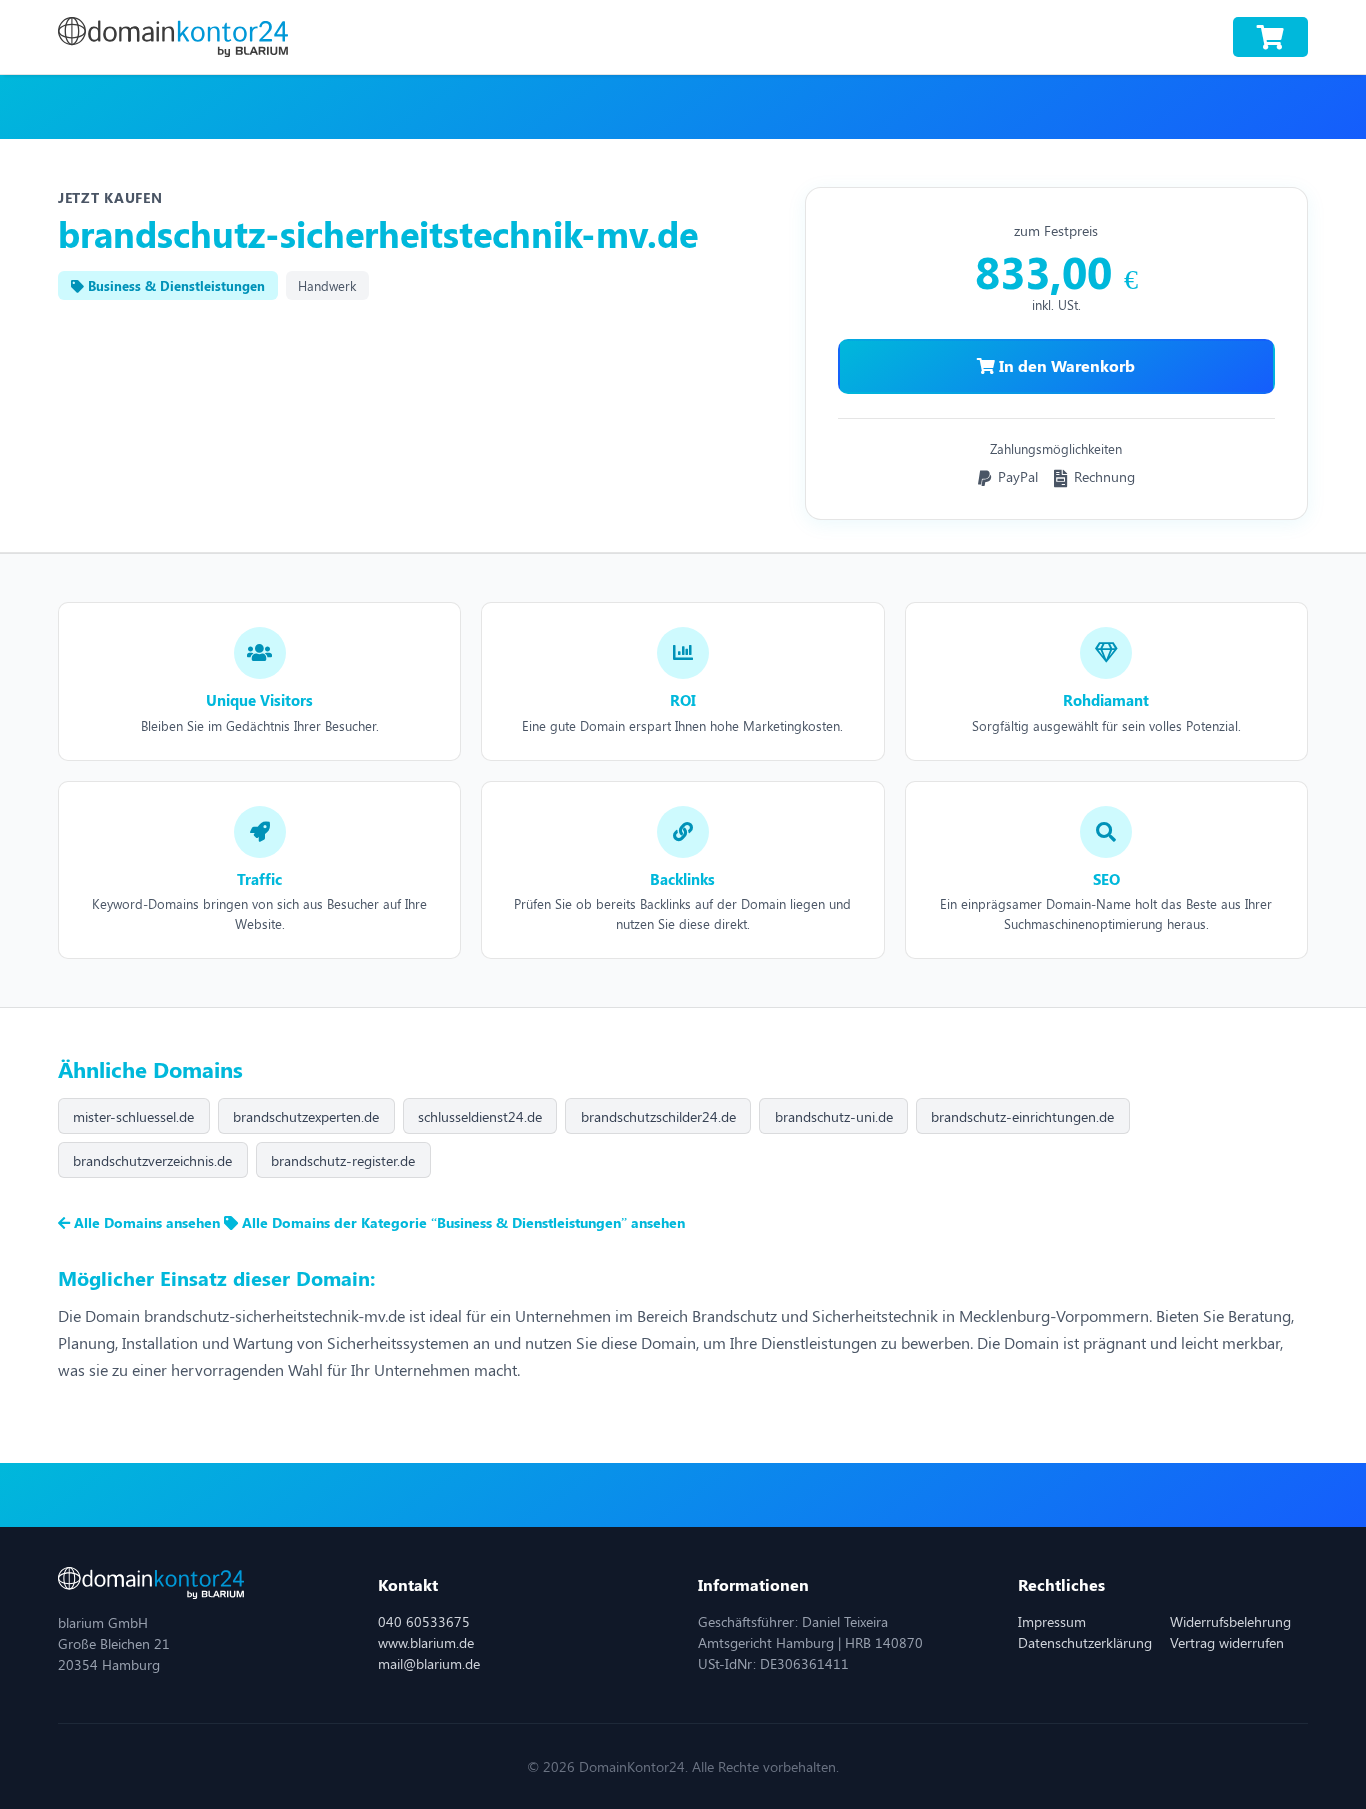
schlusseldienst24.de (480, 1116)
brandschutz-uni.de (834, 1116)
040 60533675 (424, 1621)
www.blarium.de (426, 1642)
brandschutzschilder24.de (658, 1116)
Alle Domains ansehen (147, 1222)
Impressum (1052, 1621)
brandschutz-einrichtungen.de (1022, 1116)
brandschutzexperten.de (306, 1116)
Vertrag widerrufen (1227, 1642)
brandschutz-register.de (343, 1160)
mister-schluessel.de (133, 1116)
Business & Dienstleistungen (174, 285)
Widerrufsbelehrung (1230, 1621)
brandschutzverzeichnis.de (152, 1160)
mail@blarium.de (429, 1663)
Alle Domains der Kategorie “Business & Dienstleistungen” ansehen (461, 1222)
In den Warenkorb (1065, 365)
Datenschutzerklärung (1085, 1642)
